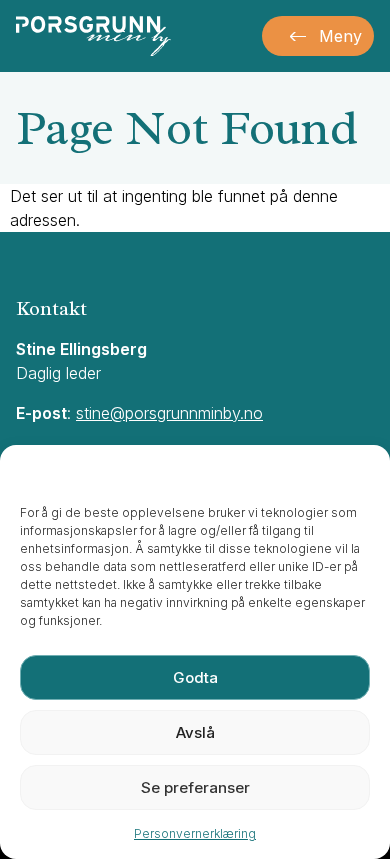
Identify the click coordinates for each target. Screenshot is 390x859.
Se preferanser (195, 787)
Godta (195, 677)
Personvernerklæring (195, 833)
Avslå (195, 732)
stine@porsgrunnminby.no (169, 413)
